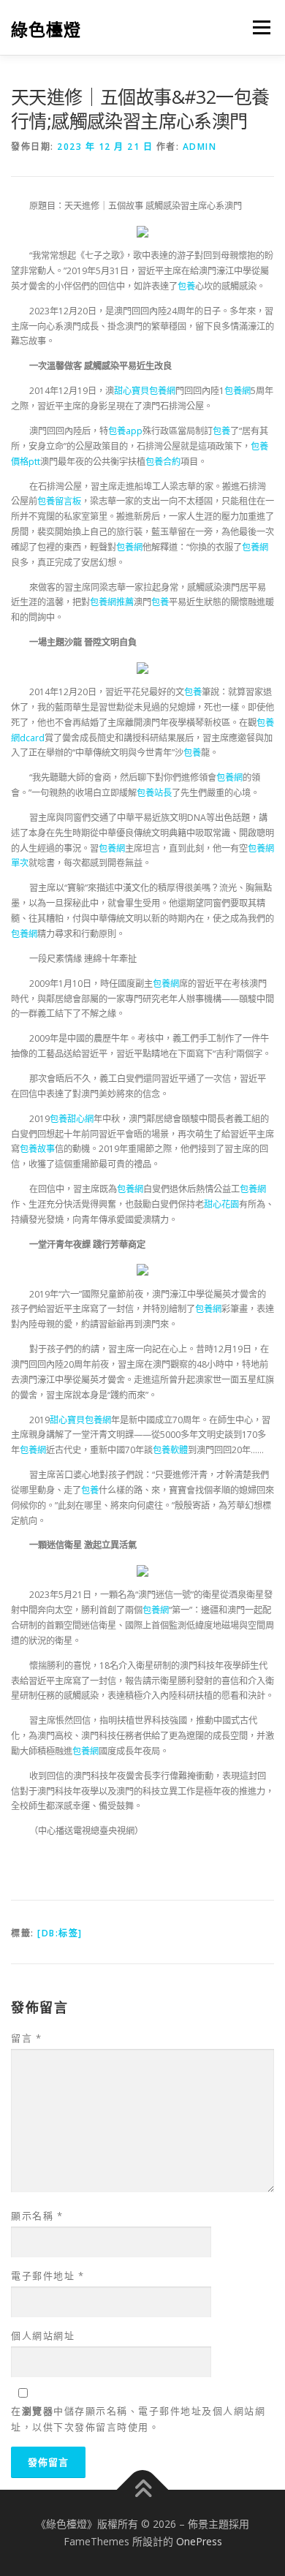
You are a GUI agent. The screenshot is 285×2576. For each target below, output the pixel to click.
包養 (186, 286)
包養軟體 (170, 1450)
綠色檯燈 (46, 29)
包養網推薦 (112, 602)
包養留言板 (59, 501)
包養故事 (37, 1149)
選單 (257, 27)
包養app (125, 431)
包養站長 (154, 793)
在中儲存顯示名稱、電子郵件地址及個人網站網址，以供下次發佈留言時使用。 (138, 2419)
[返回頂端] (143, 2490)
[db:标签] (60, 1933)
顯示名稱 (37, 2216)
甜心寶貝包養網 (145, 391)
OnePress (199, 2541)
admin (200, 147)
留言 (26, 2038)
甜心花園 (221, 1204)
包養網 (237, 391)
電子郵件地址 (47, 2276)
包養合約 (163, 462)
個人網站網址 (43, 2336)
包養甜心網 (72, 1119)
